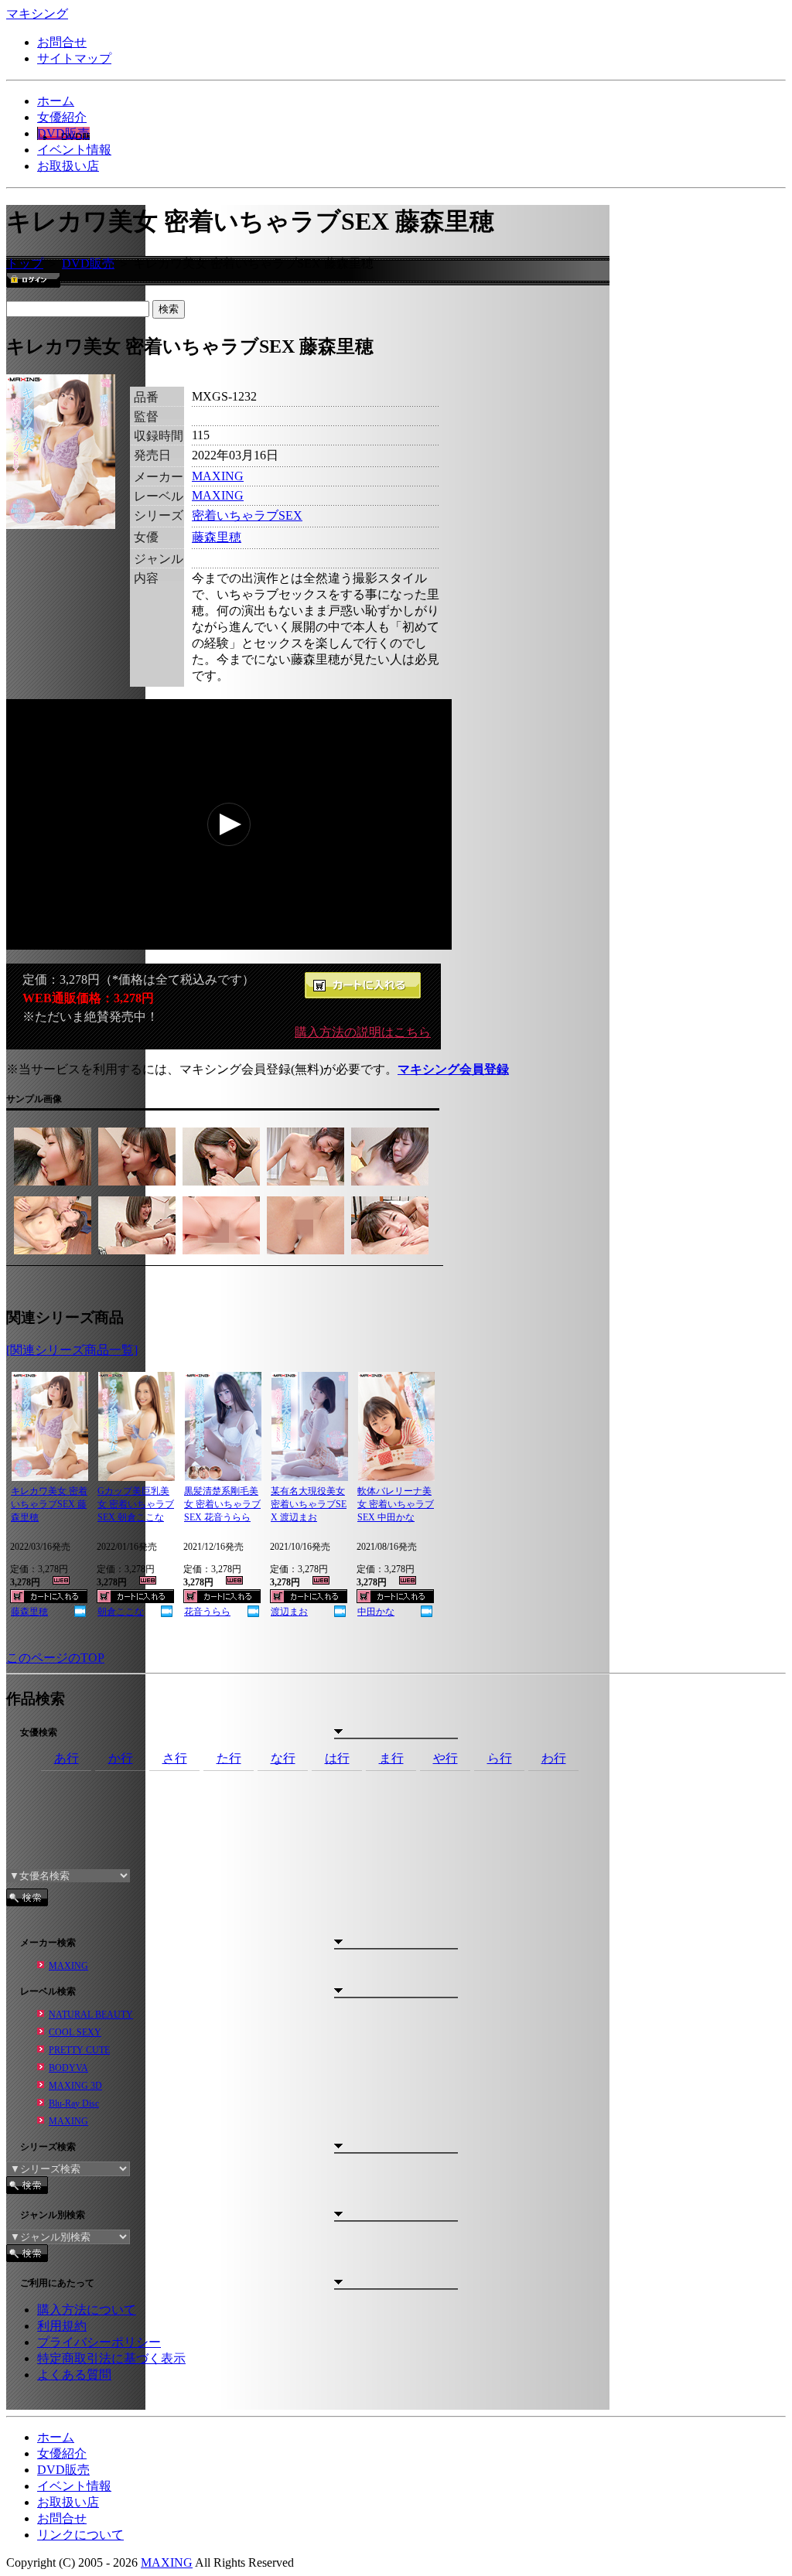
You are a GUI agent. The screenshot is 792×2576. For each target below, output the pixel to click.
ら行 (500, 1758)
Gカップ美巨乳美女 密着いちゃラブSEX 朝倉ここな (136, 1504)
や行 (445, 1758)
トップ (25, 263)
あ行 (67, 1758)
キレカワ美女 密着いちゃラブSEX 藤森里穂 (49, 1504)
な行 (283, 1758)
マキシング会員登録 (453, 1069)
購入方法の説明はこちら (363, 1032)
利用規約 (62, 2326)
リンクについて (80, 2535)
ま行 (391, 1758)
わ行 (554, 1758)
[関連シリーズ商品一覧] (72, 1350)
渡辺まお (289, 1612)
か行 (121, 1758)
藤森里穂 (217, 537)
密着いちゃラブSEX (247, 515)
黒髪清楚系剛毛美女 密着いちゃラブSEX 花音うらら (222, 1504)
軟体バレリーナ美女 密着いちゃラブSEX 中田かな (396, 1504)
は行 (337, 1758)
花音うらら (207, 1612)
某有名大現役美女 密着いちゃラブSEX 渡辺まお (309, 1504)
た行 (229, 1758)
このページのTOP (55, 1658)
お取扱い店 (68, 166)
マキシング (37, 14)
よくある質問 (74, 2375)
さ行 (175, 1758)
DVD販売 (63, 133)
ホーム (56, 101)
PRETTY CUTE (79, 2050)
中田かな (376, 1612)
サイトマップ (74, 58)
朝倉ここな (121, 1612)
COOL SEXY (75, 2032)
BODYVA (68, 2068)
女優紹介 (62, 117)
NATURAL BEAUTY (91, 2015)
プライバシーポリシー (99, 2342)
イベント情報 (74, 150)
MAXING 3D (75, 2086)
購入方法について (87, 2310)
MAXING (218, 476)
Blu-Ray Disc (74, 2103)
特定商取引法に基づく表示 (111, 2358)
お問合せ (62, 42)
